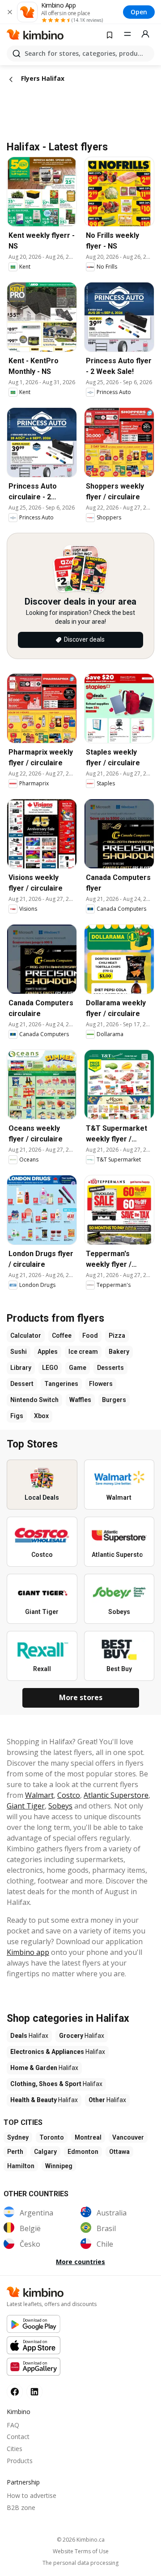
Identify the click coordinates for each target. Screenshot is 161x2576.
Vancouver (128, 2137)
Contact (18, 2437)
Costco (69, 1795)
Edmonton (83, 2152)
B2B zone (21, 2508)
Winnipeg (59, 2166)
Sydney (18, 2137)
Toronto (52, 2137)
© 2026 (81, 2540)
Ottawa (119, 2152)
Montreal (88, 2137)
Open (139, 12)
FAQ (13, 2425)
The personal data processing (80, 2563)
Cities (15, 2449)
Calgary (45, 2152)
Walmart (39, 1795)
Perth (15, 2152)
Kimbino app (28, 1952)
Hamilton (21, 2166)
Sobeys (60, 1806)
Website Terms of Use (81, 2551)
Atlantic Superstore (116, 1795)
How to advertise (32, 2495)
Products (20, 2461)
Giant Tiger (26, 1806)
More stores (81, 1697)
